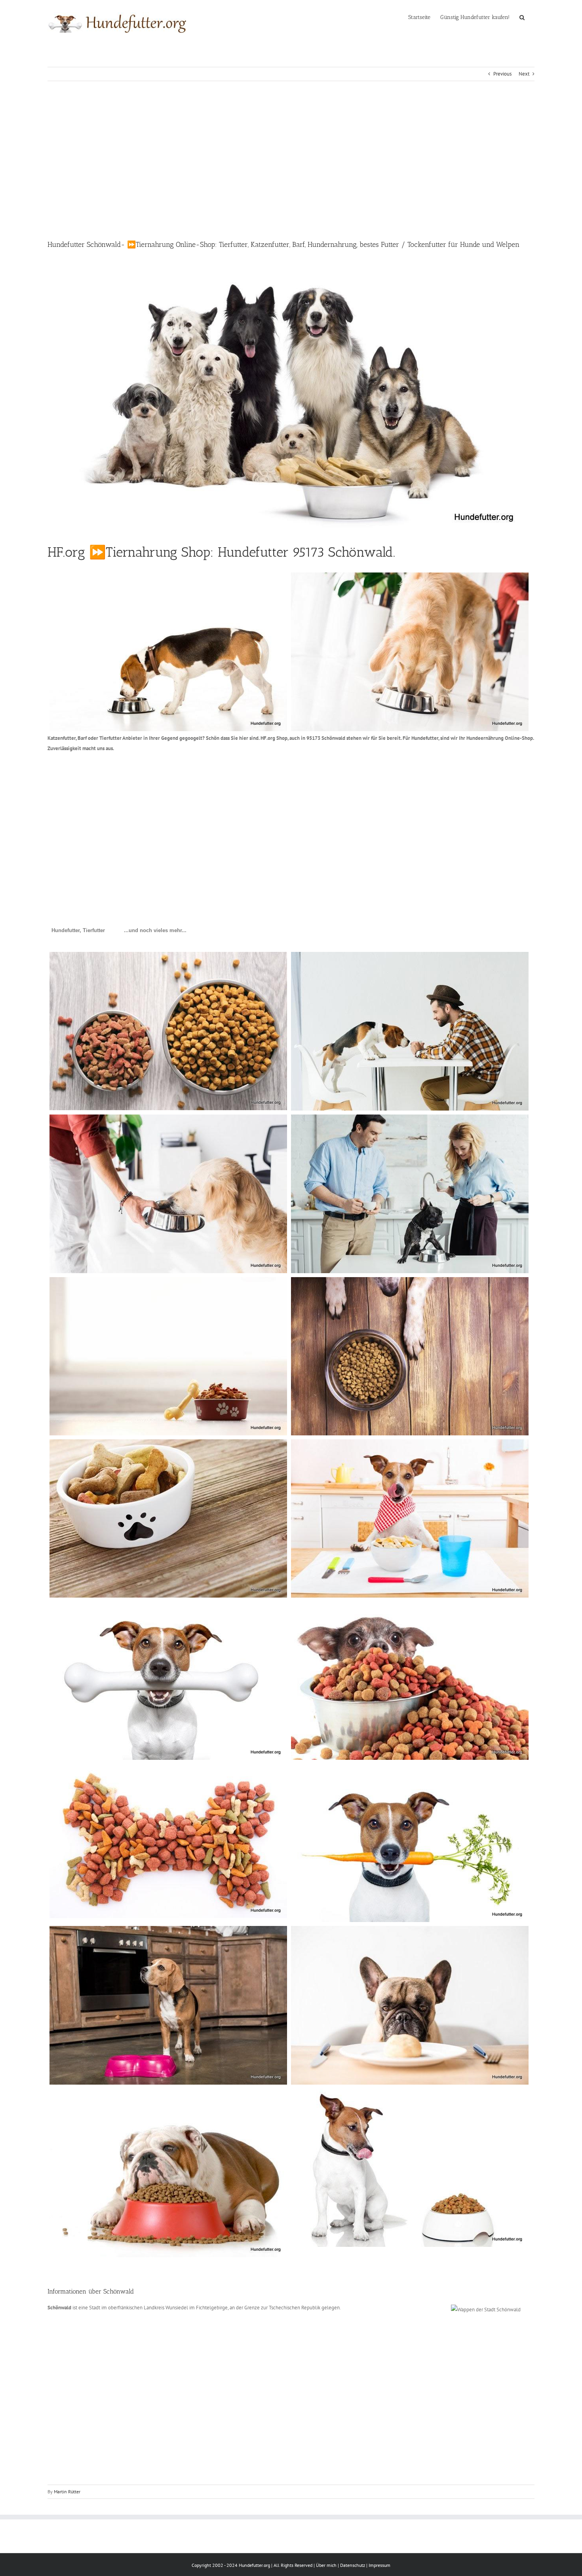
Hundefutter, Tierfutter (78, 930)
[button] (522, 17)
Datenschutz (353, 2565)
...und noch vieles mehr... (155, 930)
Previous (502, 74)
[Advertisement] (291, 160)
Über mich (326, 2565)
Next (524, 74)
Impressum (379, 2565)
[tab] (78, 931)
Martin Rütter (67, 2492)
